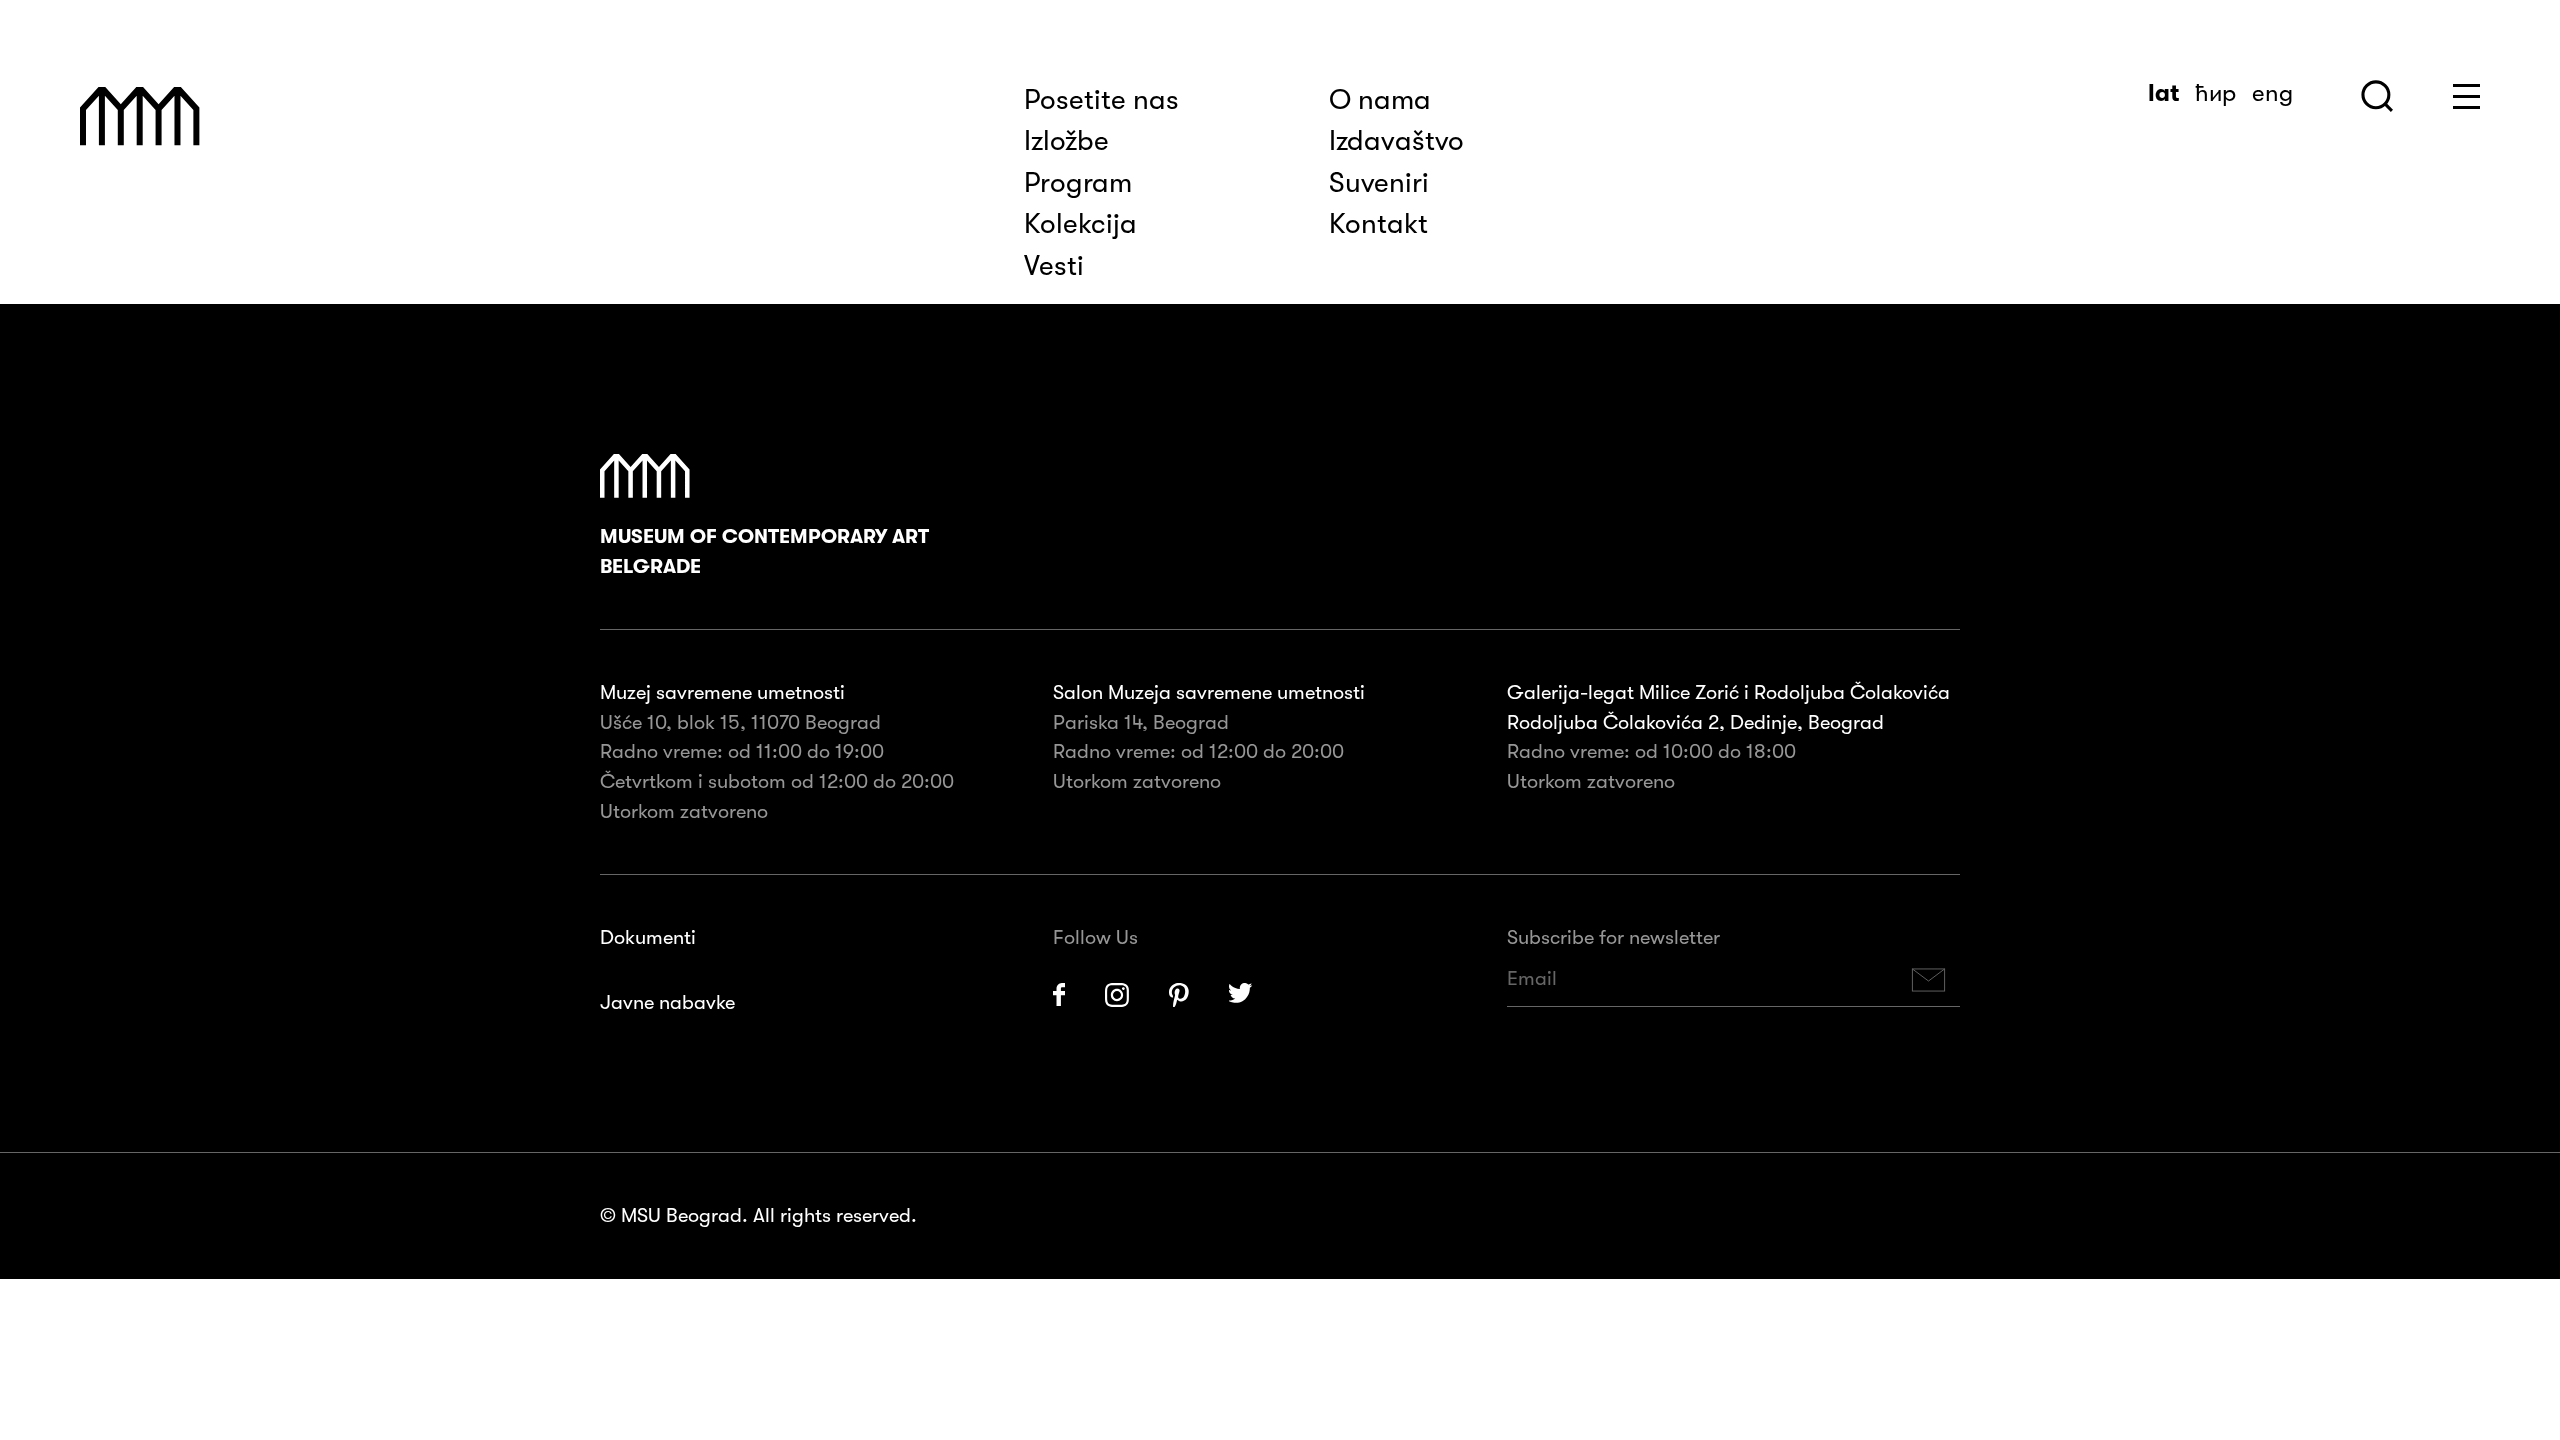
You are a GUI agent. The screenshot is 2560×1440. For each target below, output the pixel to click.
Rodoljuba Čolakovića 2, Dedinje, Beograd (1695, 722)
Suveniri (1379, 183)
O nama (1380, 100)
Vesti (1054, 266)
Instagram (1117, 995)
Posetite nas (1101, 100)
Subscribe (1929, 979)
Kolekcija (1080, 224)
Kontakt (1378, 224)
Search (2377, 96)
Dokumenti (648, 937)
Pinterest (1179, 995)
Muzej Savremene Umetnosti (140, 117)
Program (1078, 183)
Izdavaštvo (1396, 141)
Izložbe (1066, 141)
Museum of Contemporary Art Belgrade (764, 551)
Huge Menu (2466, 96)
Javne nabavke (667, 1002)
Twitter (1241, 995)
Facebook (1059, 995)
